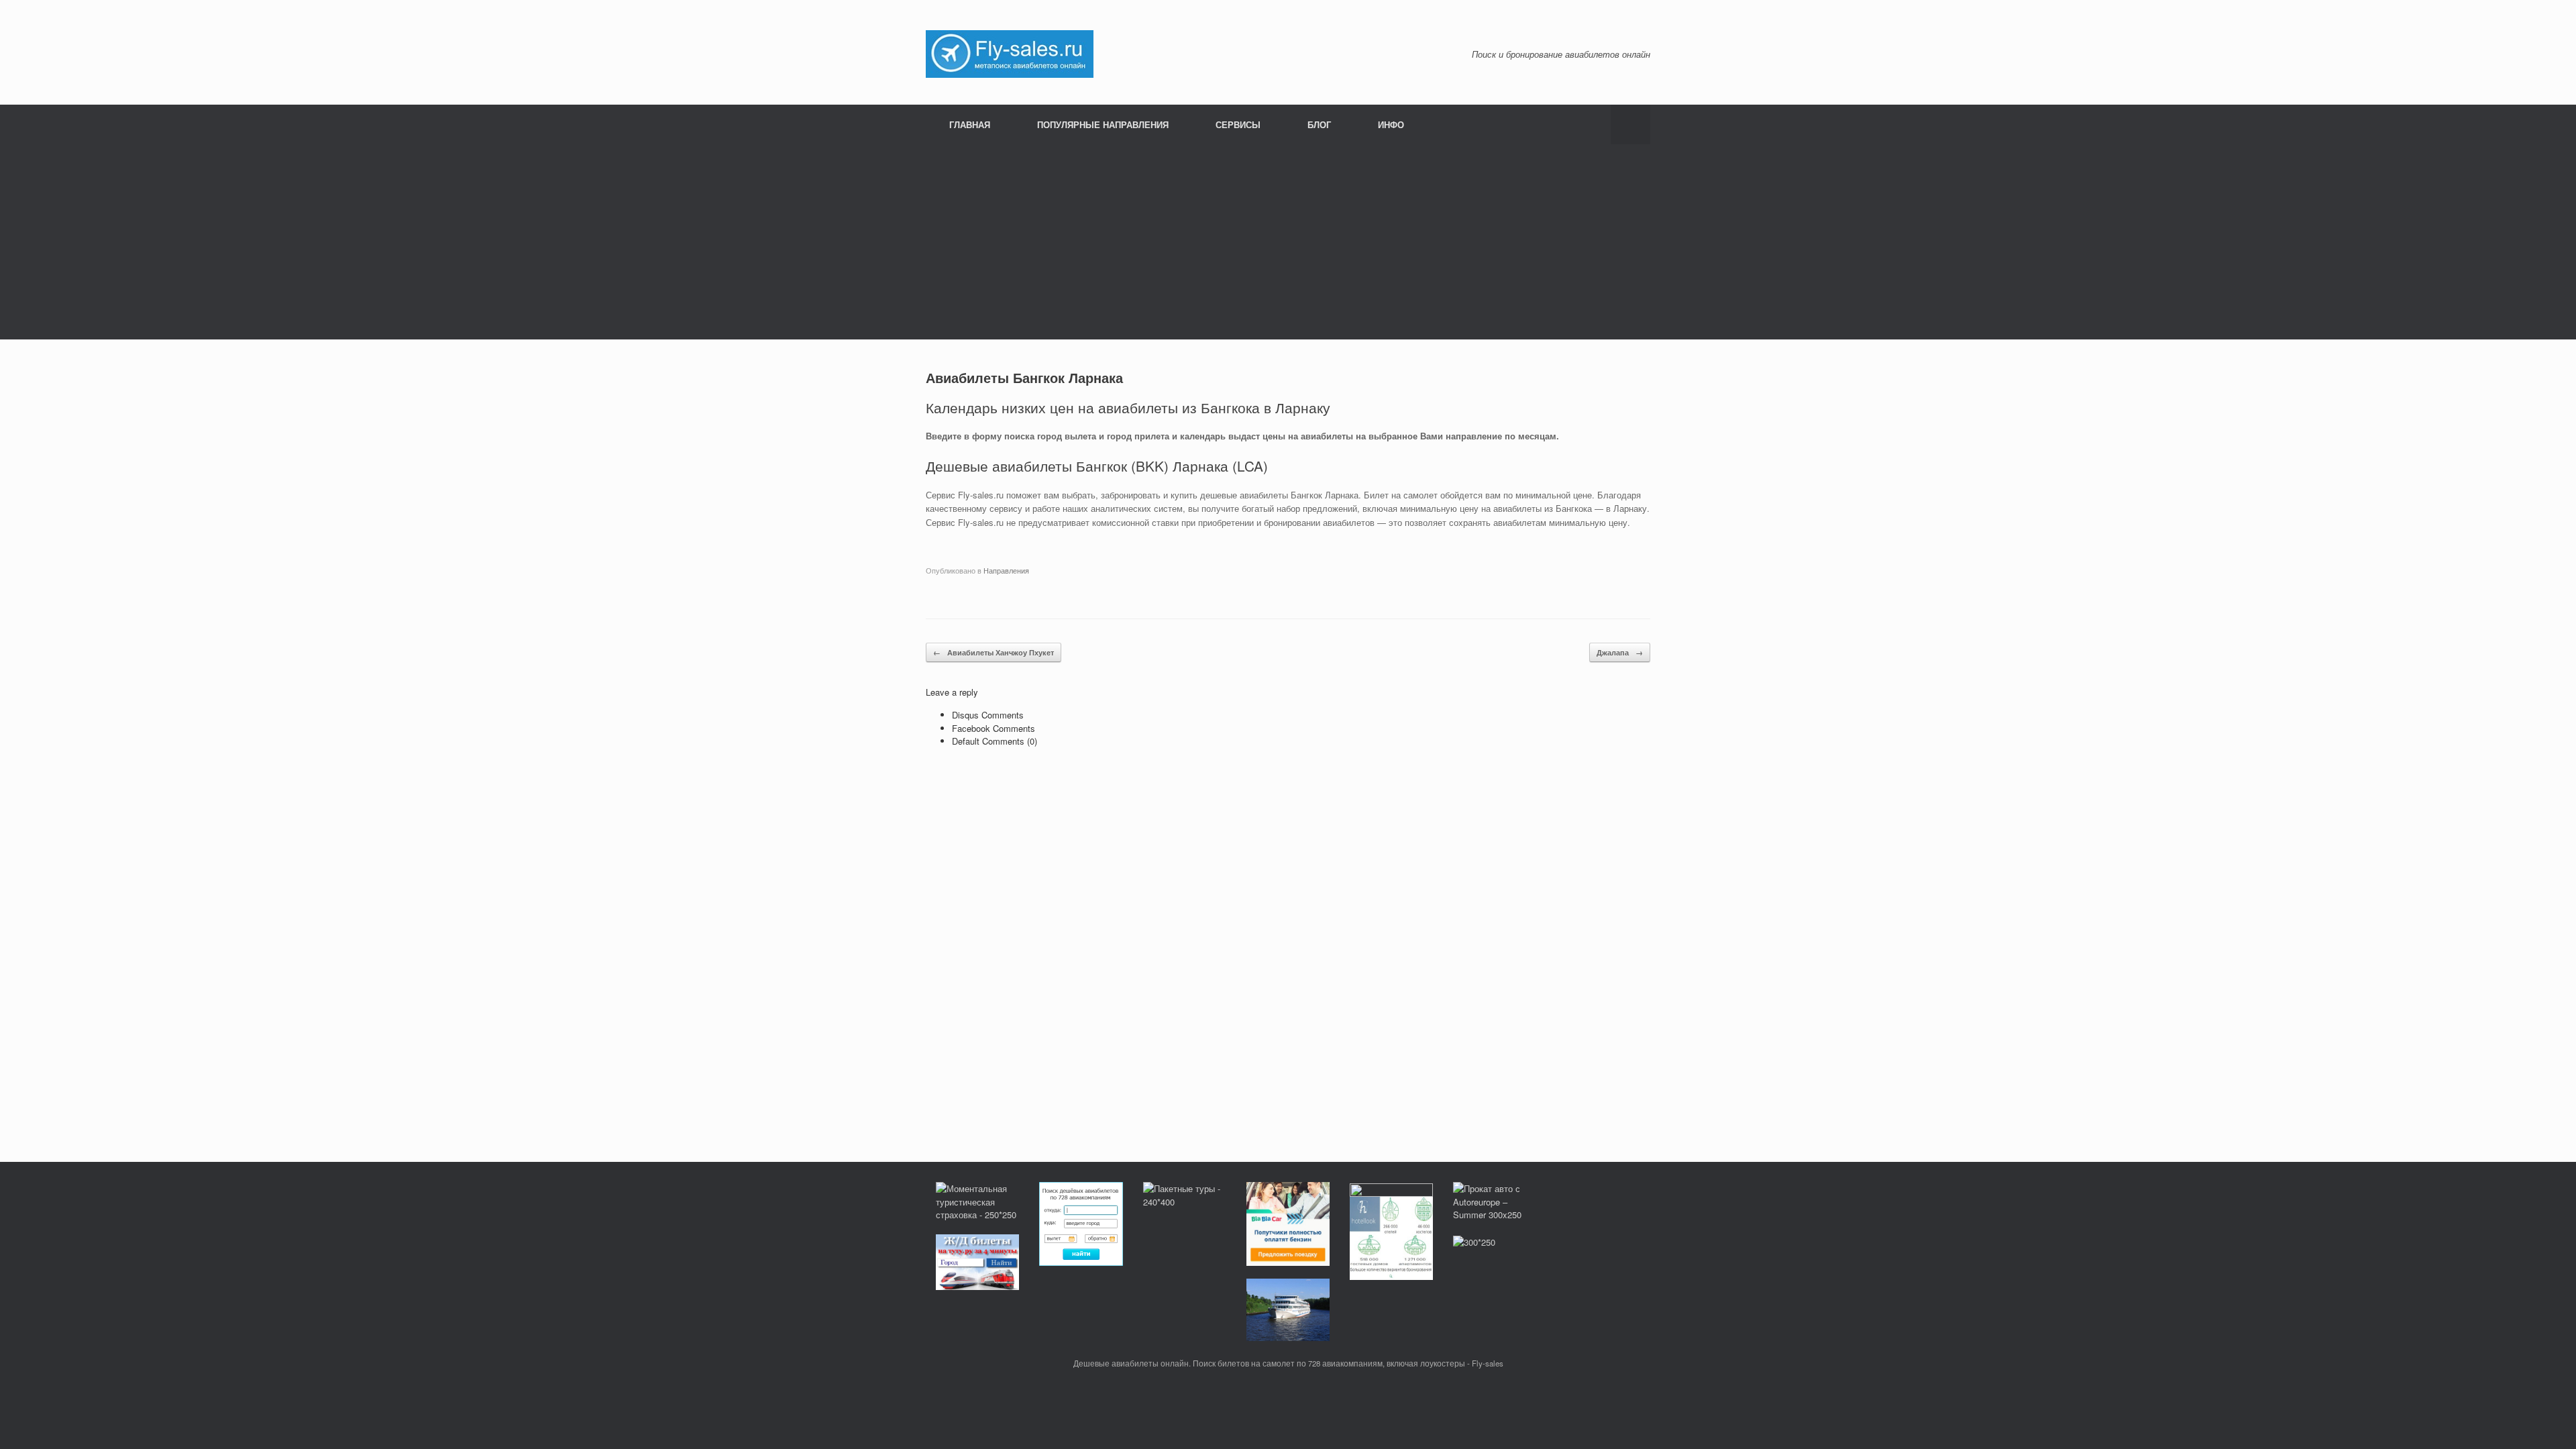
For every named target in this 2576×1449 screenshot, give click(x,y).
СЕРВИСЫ (1238, 124)
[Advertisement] (1288, 246)
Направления (1006, 570)
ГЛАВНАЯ (970, 124)
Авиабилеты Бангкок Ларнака (1024, 377)
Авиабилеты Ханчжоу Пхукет (994, 652)
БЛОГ (1319, 124)
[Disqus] (1288, 942)
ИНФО (1391, 124)
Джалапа (1620, 652)
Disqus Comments (988, 715)
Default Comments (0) (995, 741)
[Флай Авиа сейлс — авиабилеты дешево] (1010, 53)
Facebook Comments (994, 728)
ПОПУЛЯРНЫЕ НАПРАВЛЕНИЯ (1103, 124)
